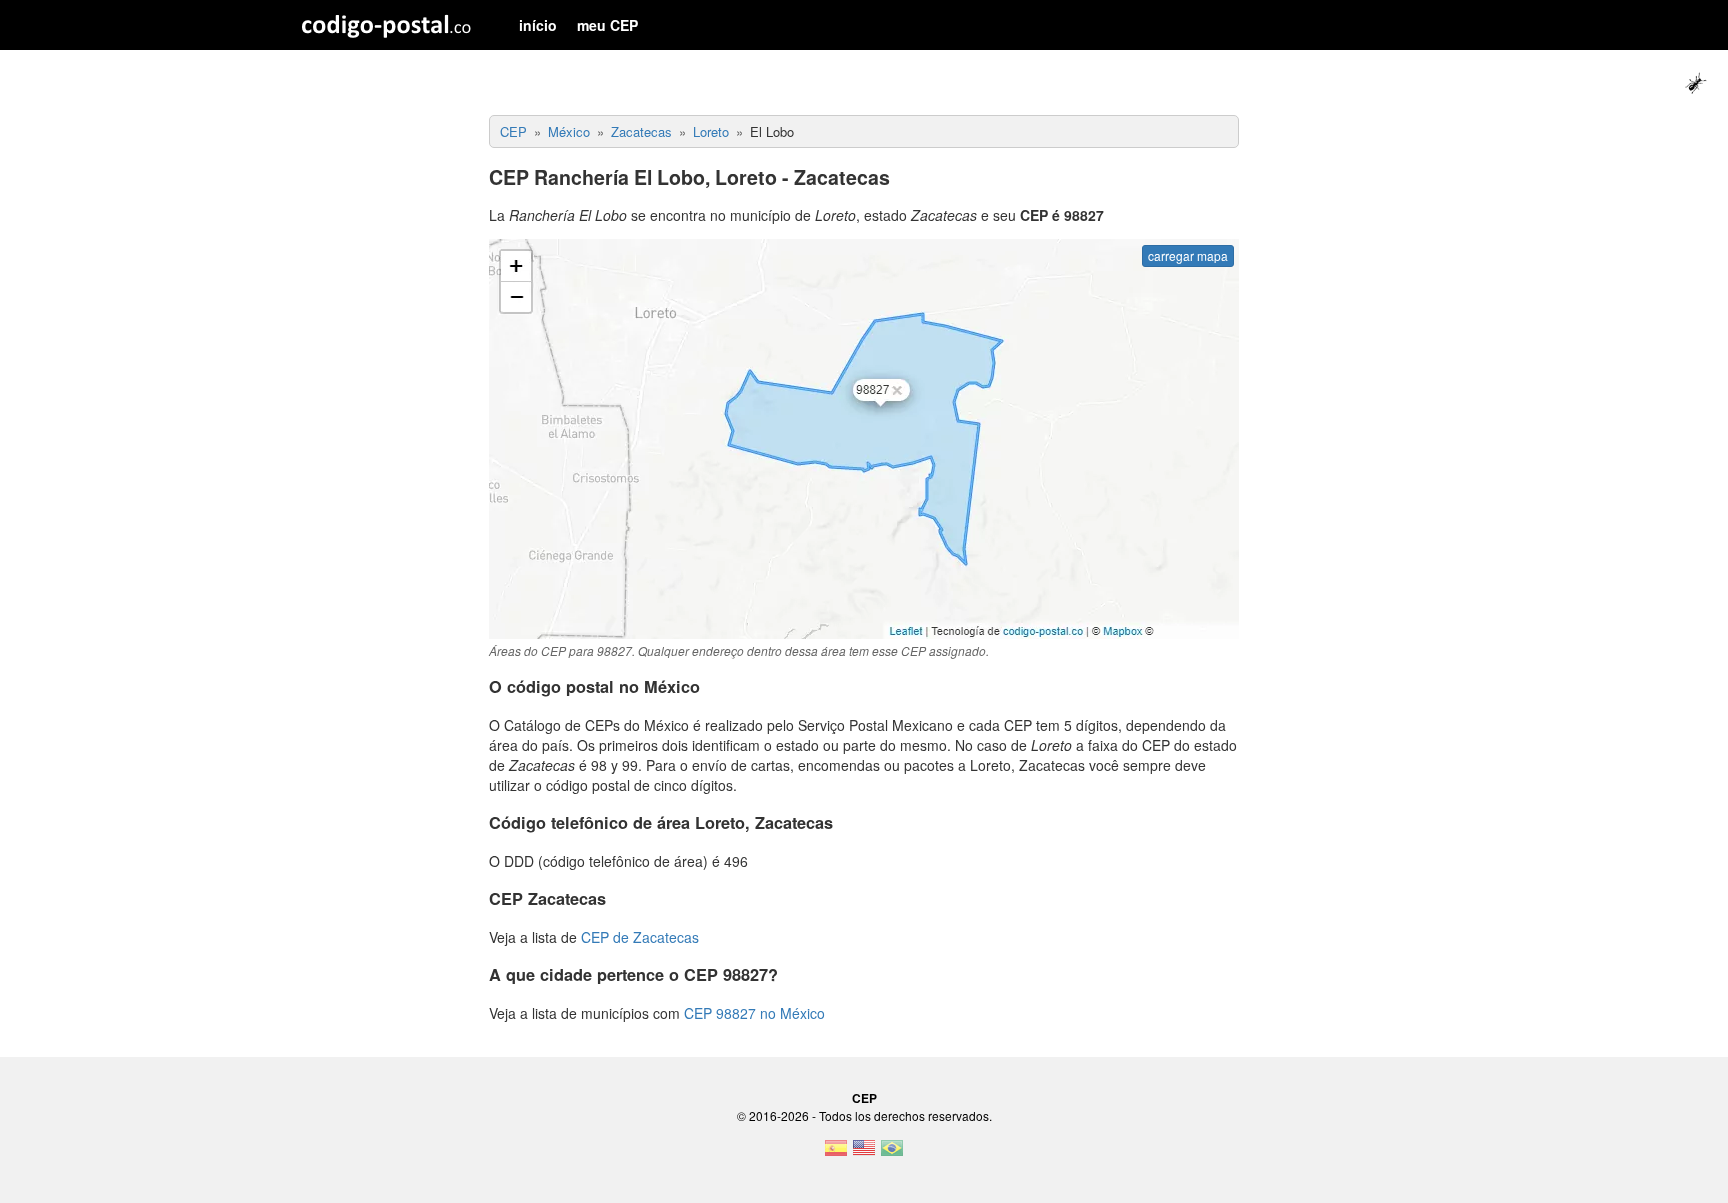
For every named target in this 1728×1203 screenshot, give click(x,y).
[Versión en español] (836, 1154)
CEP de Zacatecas (640, 937)
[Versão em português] (892, 1154)
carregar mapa (1188, 255)
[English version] (864, 1154)
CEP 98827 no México (754, 1013)
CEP (864, 1098)
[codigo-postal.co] (386, 25)
